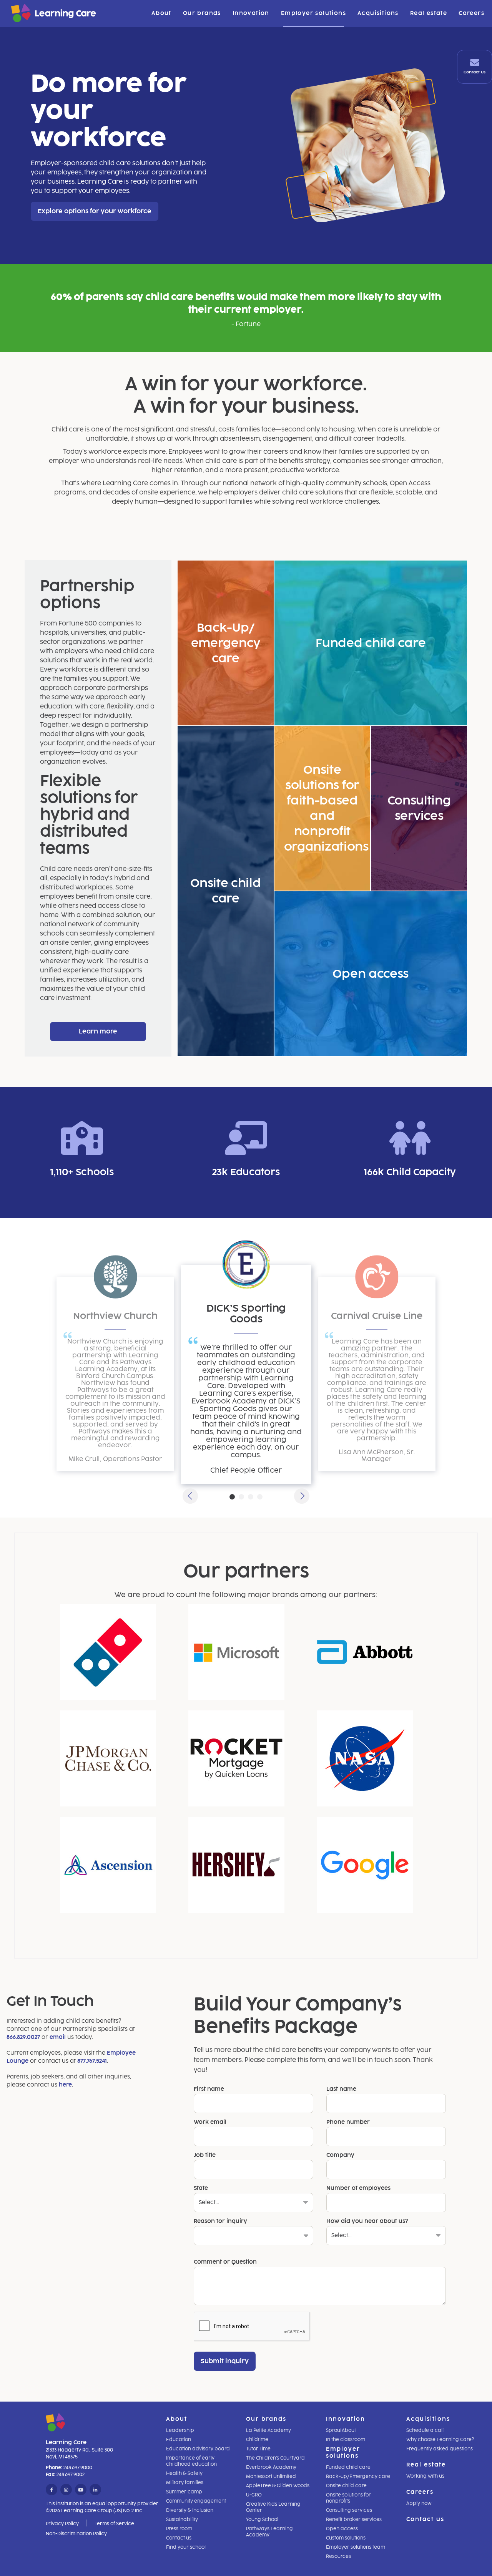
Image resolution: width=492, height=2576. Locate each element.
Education (179, 2440)
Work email (210, 2122)
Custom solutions (346, 2538)
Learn (98, 1031)
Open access (342, 2529)
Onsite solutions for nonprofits (348, 2498)
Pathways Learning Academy (269, 2532)
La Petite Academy (268, 2430)
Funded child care (348, 2467)
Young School (262, 2520)
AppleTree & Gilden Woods (278, 2486)
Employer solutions (313, 13)
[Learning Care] (34, 14)
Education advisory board (198, 2449)
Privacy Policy (62, 2524)
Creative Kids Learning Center (273, 2507)
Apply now (419, 2503)
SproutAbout (341, 2430)
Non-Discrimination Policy (76, 2534)
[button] (190, 1496)
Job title (205, 2155)
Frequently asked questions (440, 2449)
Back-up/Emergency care (358, 2476)
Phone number (348, 2122)
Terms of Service (114, 2524)
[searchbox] (203, 2238)
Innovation (251, 13)
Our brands (202, 13)
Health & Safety (184, 2473)
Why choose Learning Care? (440, 2440)
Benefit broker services (354, 2520)
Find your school (186, 2547)
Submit (225, 2361)
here (65, 2085)
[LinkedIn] (95, 2490)
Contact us (179, 2538)
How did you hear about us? (367, 2221)
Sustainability (182, 2520)
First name (209, 2089)
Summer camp (184, 2492)
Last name (341, 2089)
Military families (185, 2483)
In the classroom (346, 2440)
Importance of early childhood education (191, 2461)
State (201, 2188)
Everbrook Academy (271, 2467)
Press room (179, 2529)
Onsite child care (346, 2486)
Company (340, 2155)
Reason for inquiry (220, 2221)
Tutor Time (258, 2449)
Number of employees (358, 2188)
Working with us (425, 2476)
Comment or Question (225, 2262)
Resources (338, 2556)
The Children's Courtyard (275, 2458)
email (58, 2037)
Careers (471, 13)
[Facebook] (52, 2490)
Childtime (257, 2440)
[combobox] (253, 2236)
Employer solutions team (356, 2547)
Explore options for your (95, 211)
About (161, 13)
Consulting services (349, 2510)
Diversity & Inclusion (190, 2510)
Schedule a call (425, 2430)
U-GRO (254, 2495)
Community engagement (196, 2501)
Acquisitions (378, 13)
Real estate (429, 13)
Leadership (180, 2430)
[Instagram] (66, 2490)
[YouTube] (81, 2490)
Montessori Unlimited (271, 2476)
